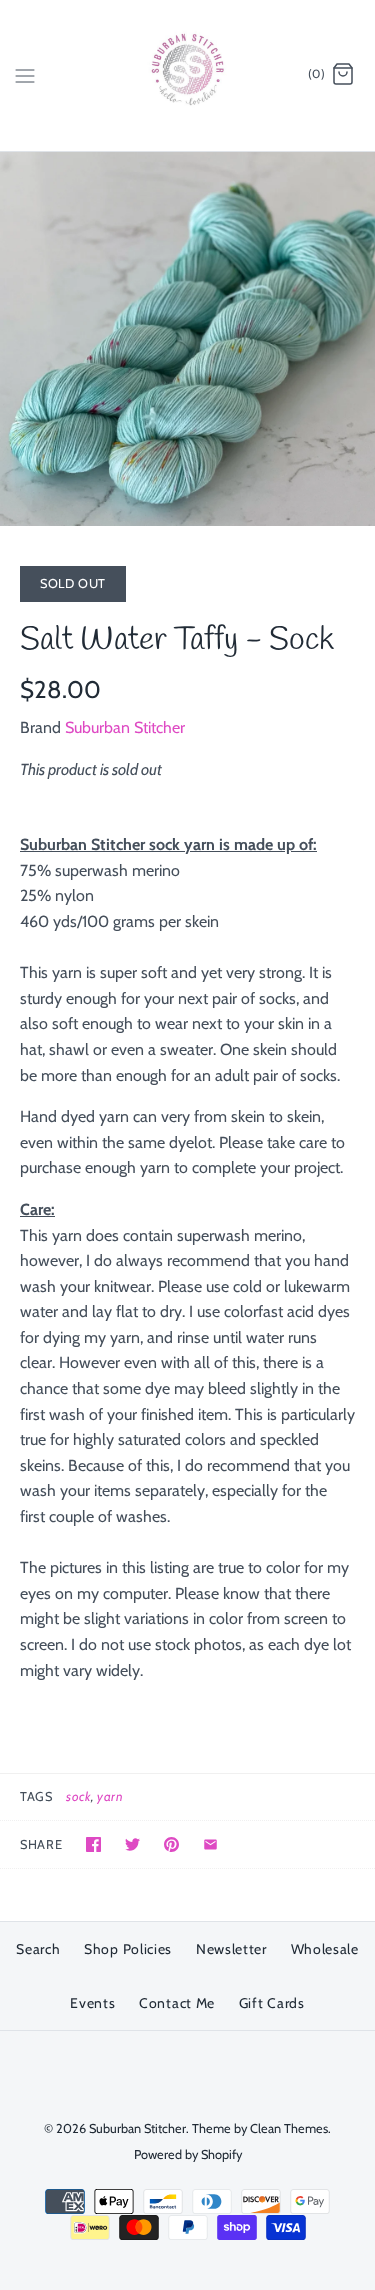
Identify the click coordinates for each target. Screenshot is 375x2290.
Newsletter (231, 1949)
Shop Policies (128, 1949)
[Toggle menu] (25, 74)
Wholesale (325, 1949)
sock (78, 1796)
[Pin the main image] (171, 1844)
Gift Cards (272, 2003)
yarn (110, 1796)
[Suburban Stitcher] (187, 75)
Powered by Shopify (188, 2154)
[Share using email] (210, 1844)
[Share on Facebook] (93, 1844)
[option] (187, 339)
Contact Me (177, 2003)
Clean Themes (289, 2128)
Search (38, 1949)
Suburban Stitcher (125, 727)
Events (92, 2003)
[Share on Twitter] (132, 1844)
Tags (36, 1796)
